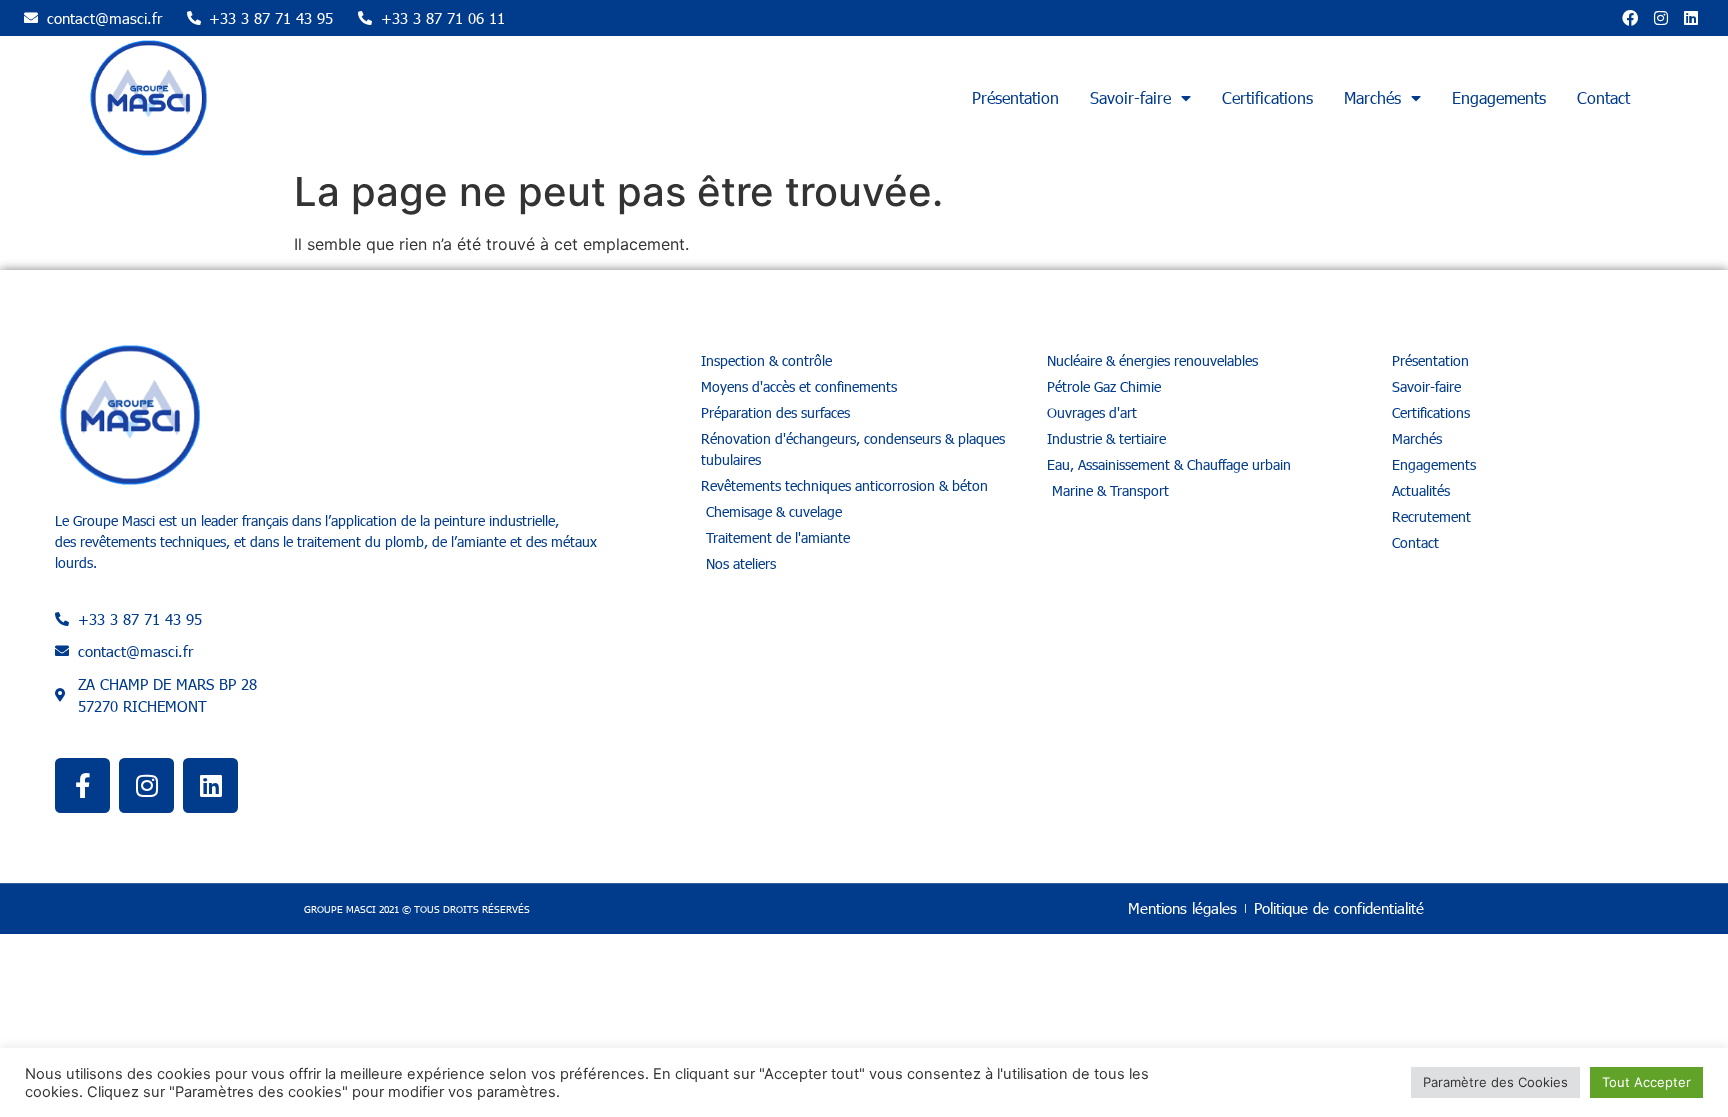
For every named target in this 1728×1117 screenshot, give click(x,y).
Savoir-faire (1130, 97)
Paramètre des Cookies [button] (1495, 1082)
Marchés (1372, 97)
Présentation (1015, 97)
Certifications (1267, 97)
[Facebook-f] (82, 785)
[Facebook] (1630, 18)
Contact (1603, 97)
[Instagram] (1661, 18)
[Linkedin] (1691, 18)
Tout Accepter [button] (1646, 1082)
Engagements (1499, 97)
